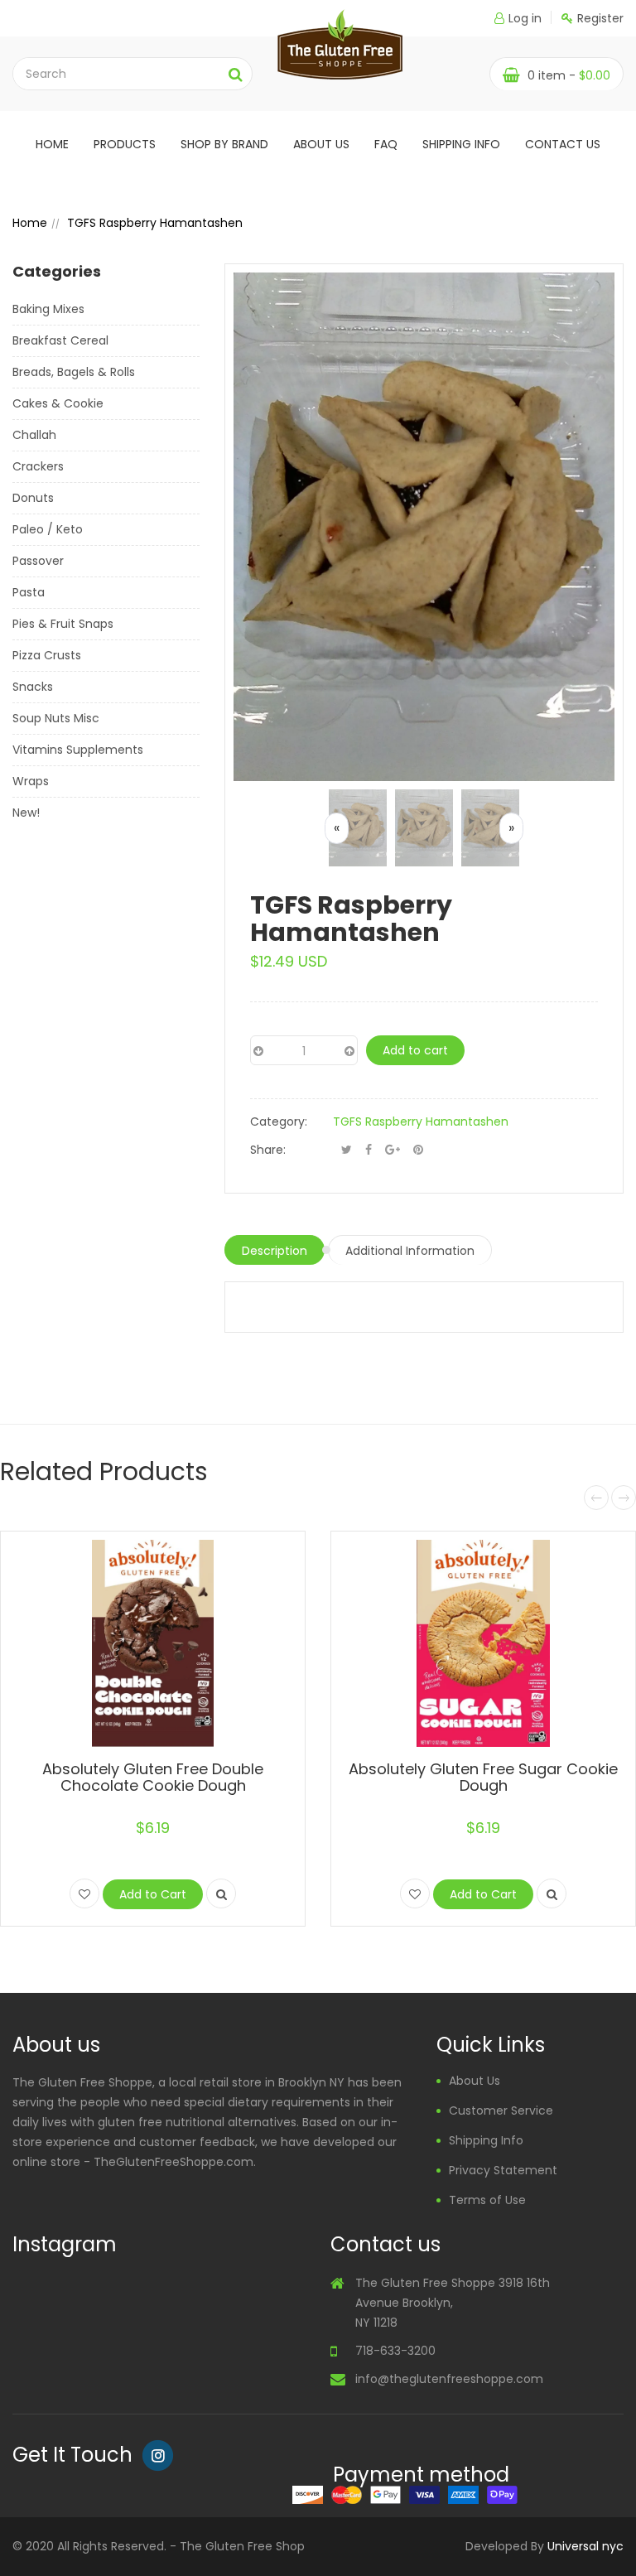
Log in (525, 18)
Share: (268, 1150)
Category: (279, 1122)
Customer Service (501, 2110)
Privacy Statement (503, 2170)
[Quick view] (221, 1893)
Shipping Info (461, 144)
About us (321, 144)
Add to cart (415, 1050)
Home (52, 144)
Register (600, 18)
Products (125, 144)
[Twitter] (347, 1150)
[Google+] (393, 1150)
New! (26, 813)
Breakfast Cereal (60, 340)
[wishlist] (84, 1893)
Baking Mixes (48, 309)
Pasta (29, 592)
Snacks (33, 687)
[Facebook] (369, 1150)
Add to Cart (153, 1894)
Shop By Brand (224, 144)
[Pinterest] (418, 1150)
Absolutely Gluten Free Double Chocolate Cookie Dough (153, 1777)
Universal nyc (585, 2546)
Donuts (33, 498)
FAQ (386, 144)
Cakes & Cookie (58, 403)
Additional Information (410, 1251)
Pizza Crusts (47, 655)
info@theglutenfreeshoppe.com (449, 2379)
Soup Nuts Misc (56, 718)
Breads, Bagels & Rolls (74, 372)
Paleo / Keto (48, 529)
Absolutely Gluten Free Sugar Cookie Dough (483, 1777)
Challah (34, 435)
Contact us (563, 144)
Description (275, 1251)
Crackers (38, 466)
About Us (475, 2081)
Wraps (31, 781)
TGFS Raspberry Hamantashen (421, 1122)
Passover (38, 561)
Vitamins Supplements (78, 750)
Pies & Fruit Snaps (63, 624)
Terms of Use (487, 2200)
